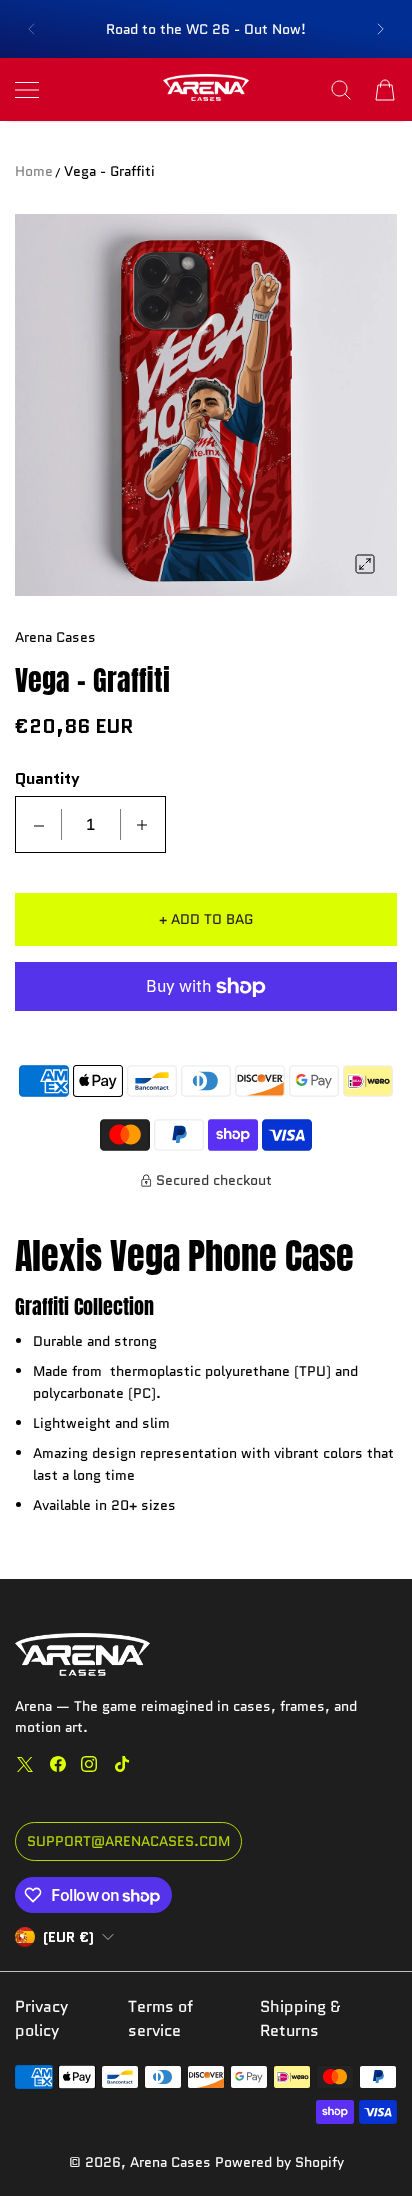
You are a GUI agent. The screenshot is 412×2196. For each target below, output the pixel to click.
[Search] (341, 90)
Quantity (47, 779)
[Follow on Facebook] (58, 1764)
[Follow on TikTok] (122, 1764)
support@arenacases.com (128, 1841)
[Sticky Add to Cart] (367, 2146)
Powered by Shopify (279, 2162)
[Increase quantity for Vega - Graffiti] (142, 824)
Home (34, 171)
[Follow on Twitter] (25, 1764)
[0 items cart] (385, 90)
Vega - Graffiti (109, 171)
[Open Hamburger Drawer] (27, 90)
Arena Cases (172, 2162)
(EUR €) (68, 1937)
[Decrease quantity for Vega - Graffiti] (39, 824)
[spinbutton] (91, 824)
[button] (31, 29)
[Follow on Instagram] (89, 1764)
